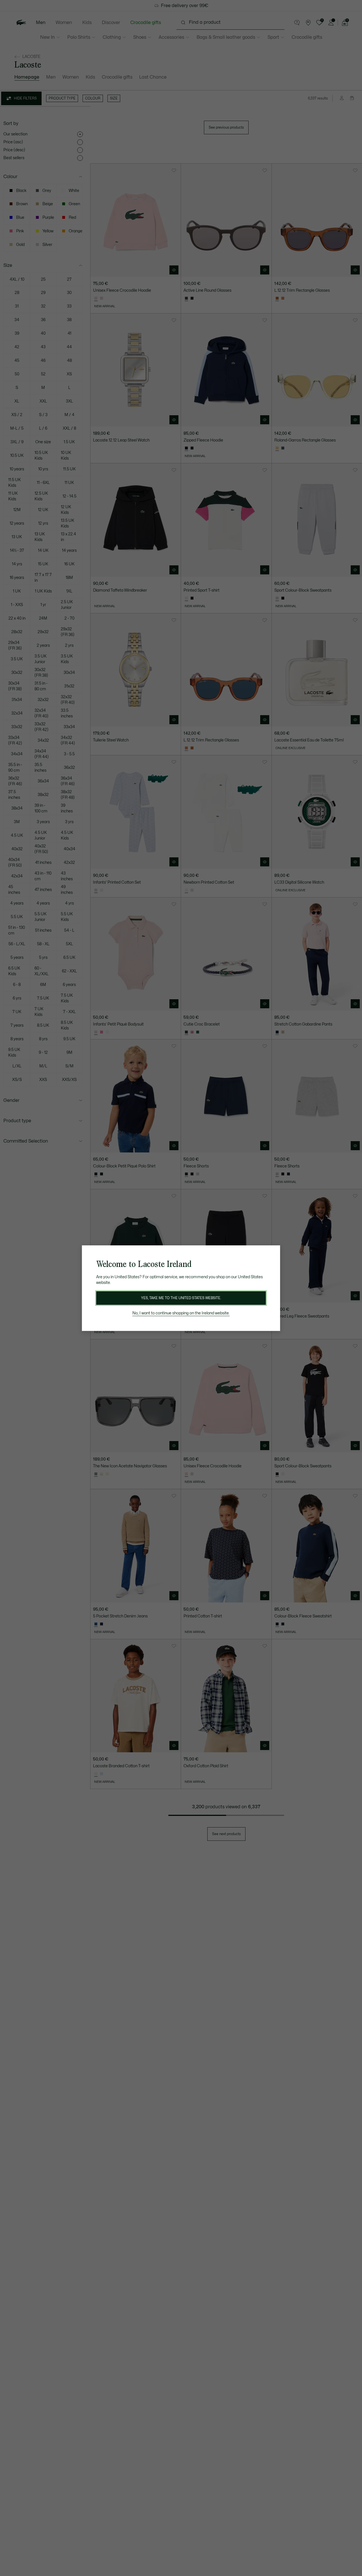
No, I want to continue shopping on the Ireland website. (181, 1313)
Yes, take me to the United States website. (181, 1298)
